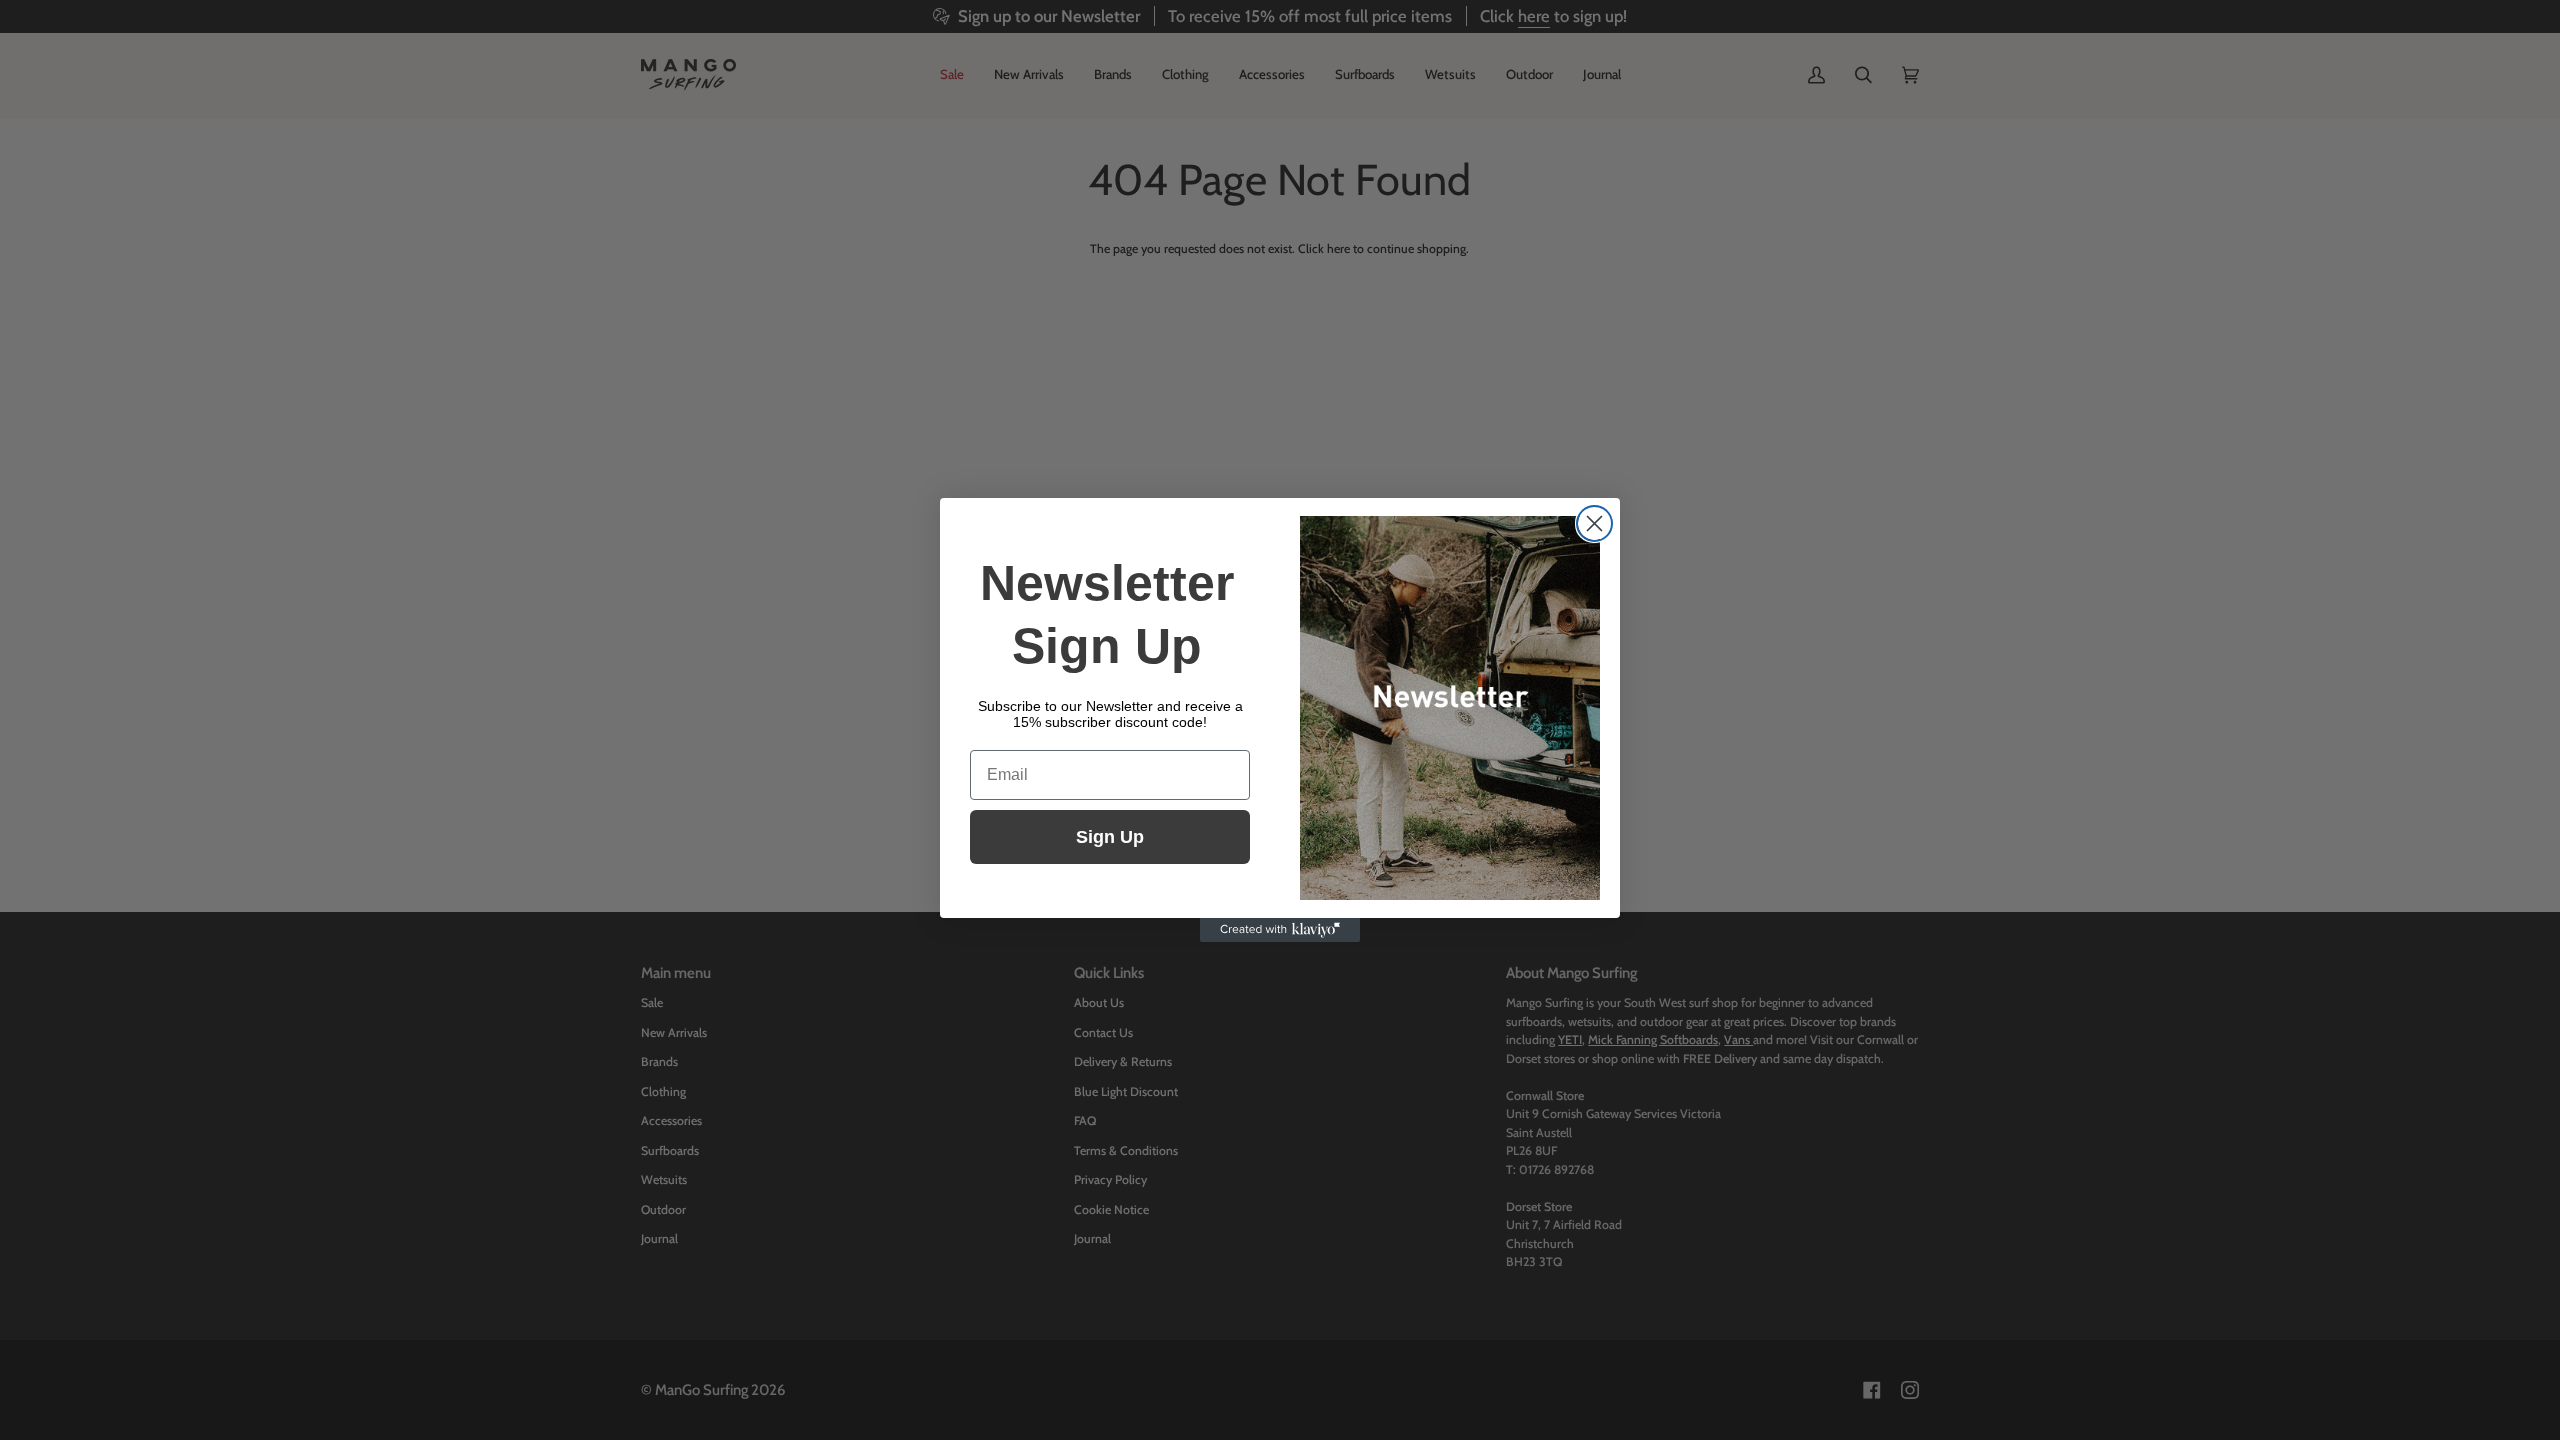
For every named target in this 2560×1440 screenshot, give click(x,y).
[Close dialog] (1594, 523)
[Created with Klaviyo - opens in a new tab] (1280, 930)
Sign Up (1110, 837)
